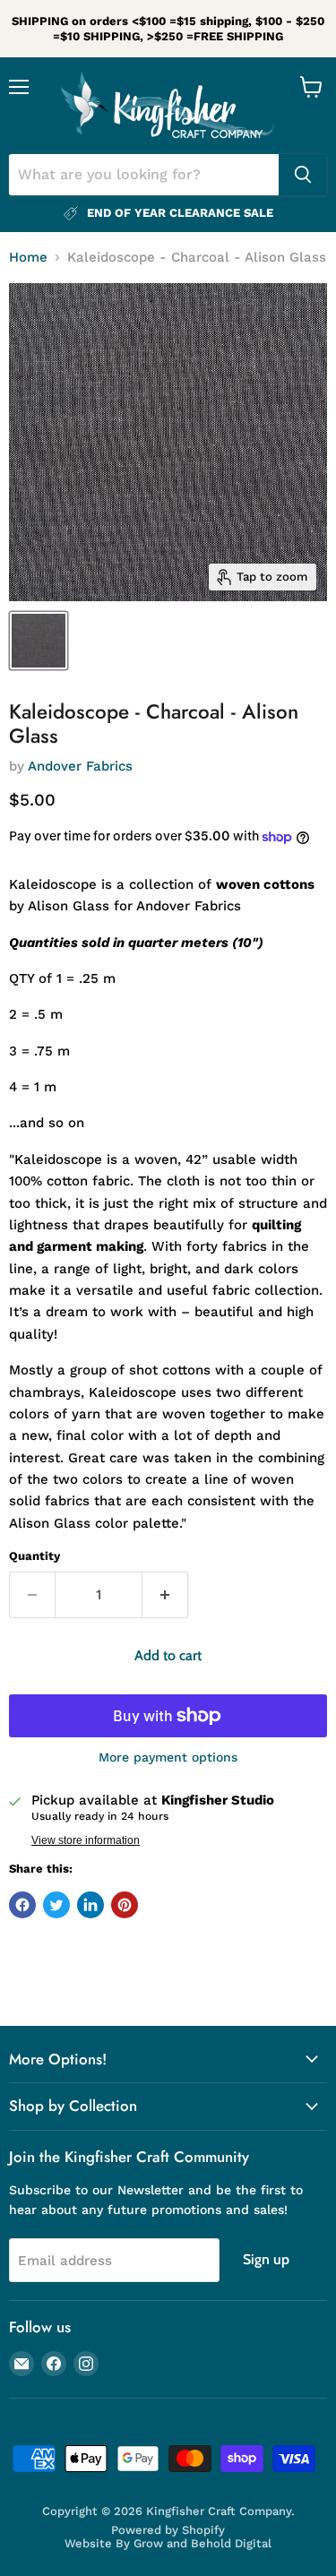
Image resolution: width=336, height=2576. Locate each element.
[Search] (303, 175)
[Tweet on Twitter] (56, 1905)
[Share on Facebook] (22, 1905)
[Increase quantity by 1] (165, 1595)
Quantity (34, 1556)
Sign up (266, 2259)
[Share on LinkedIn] (90, 1905)
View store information (86, 1840)
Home (28, 258)
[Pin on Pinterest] (125, 1905)
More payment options (168, 1757)
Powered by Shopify (168, 2530)
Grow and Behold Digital (202, 2543)
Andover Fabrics (80, 766)
